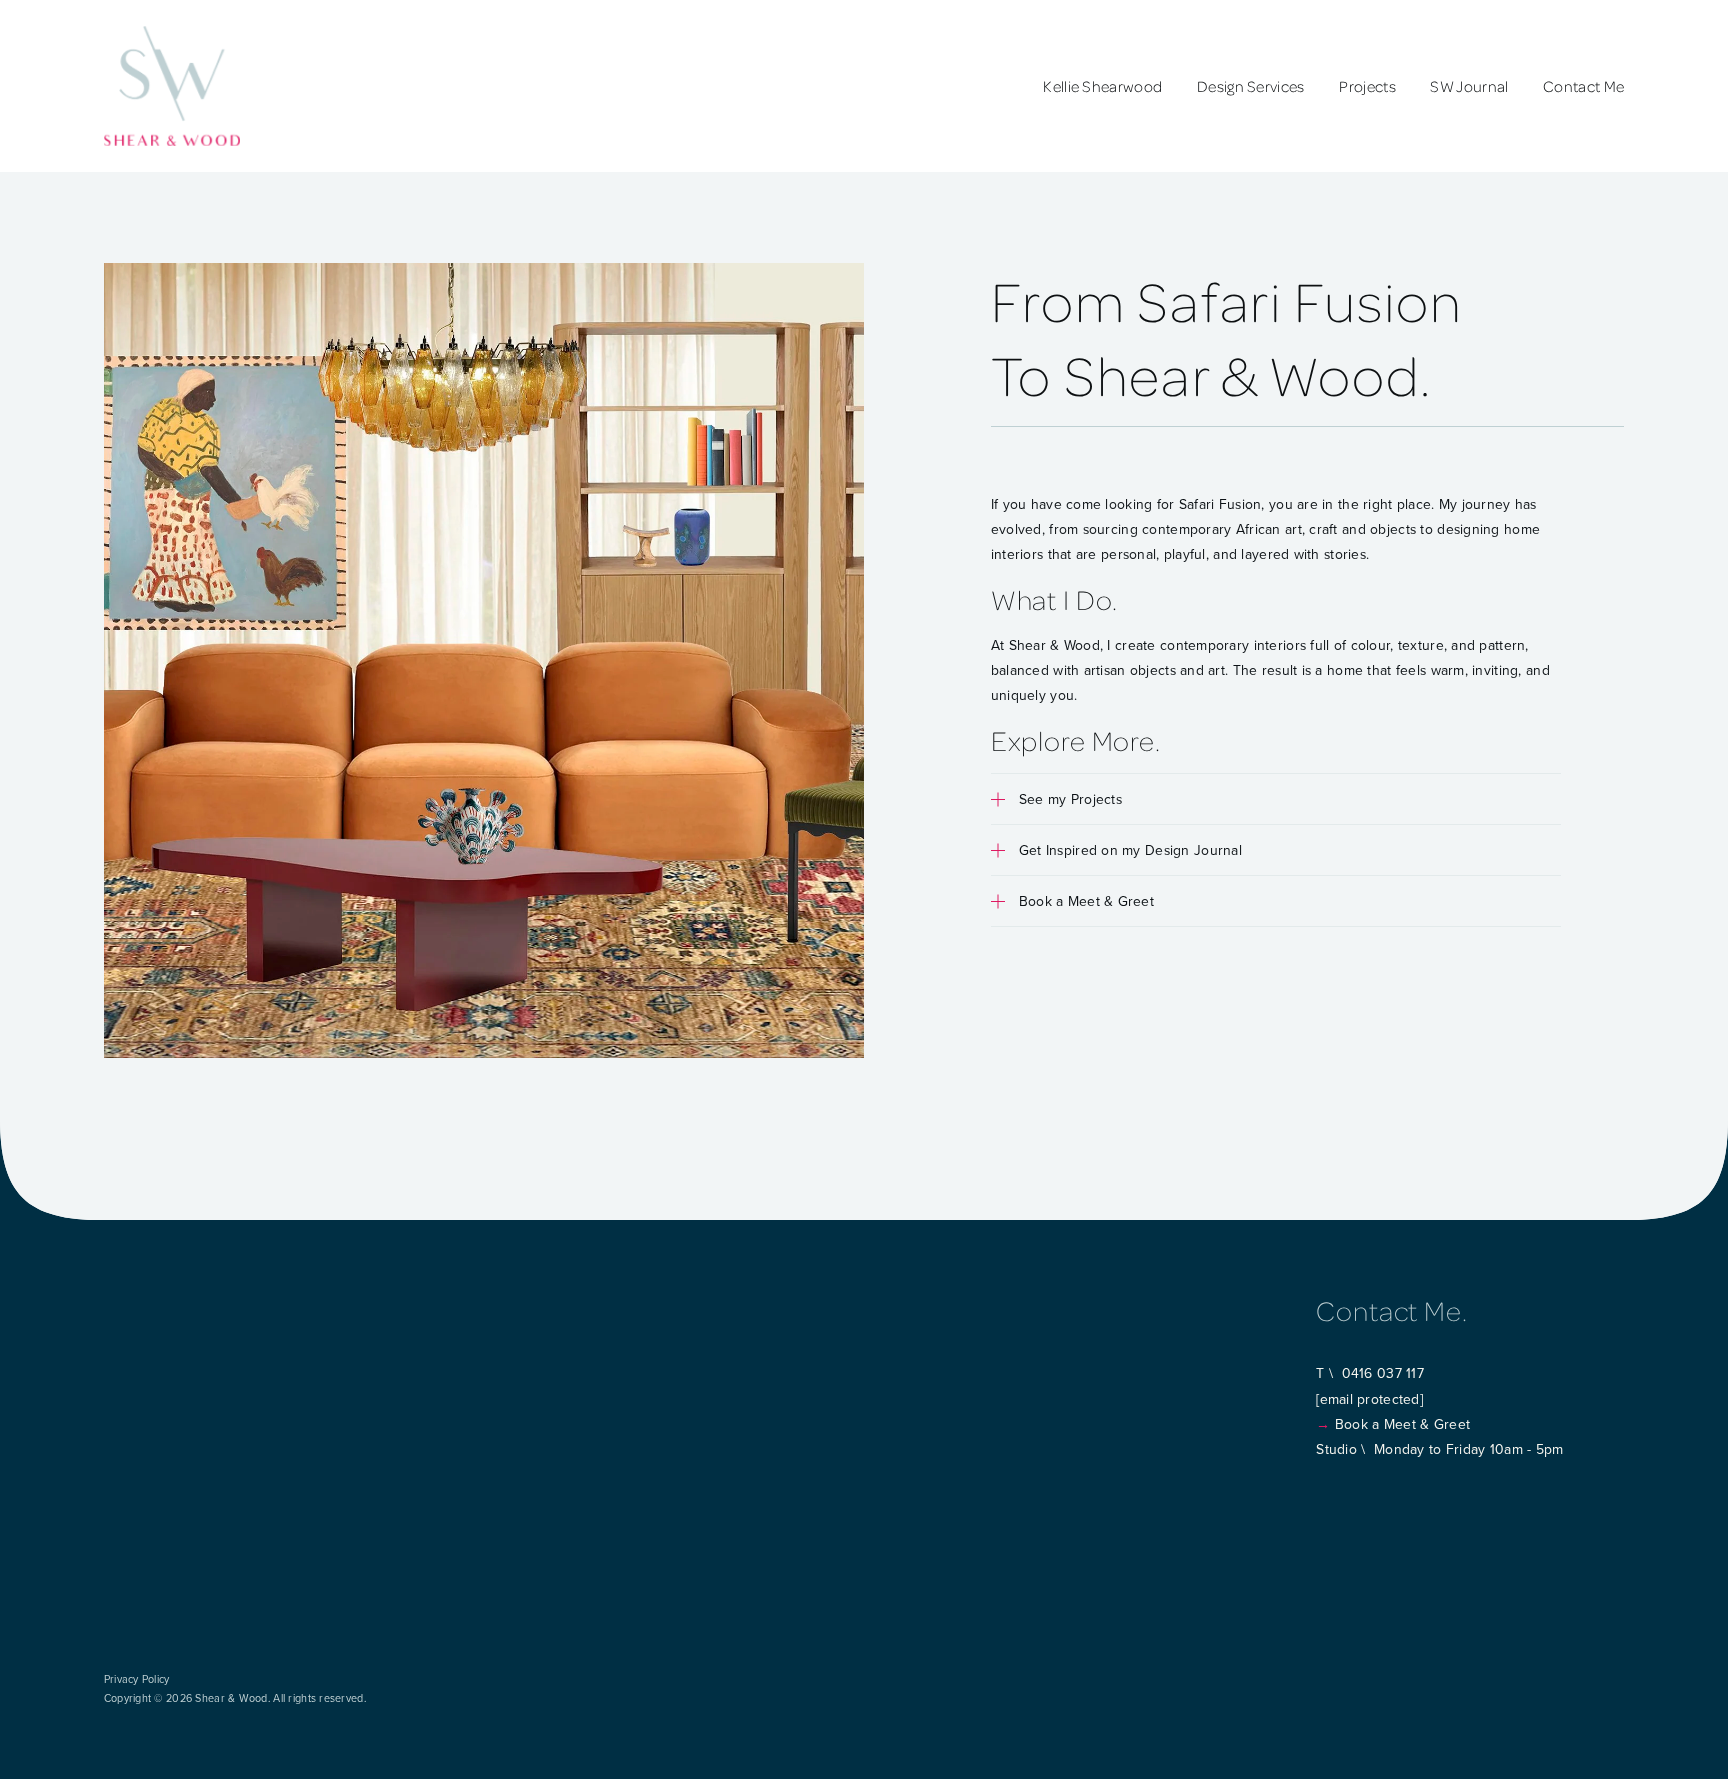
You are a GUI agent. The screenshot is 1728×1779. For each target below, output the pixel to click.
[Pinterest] (1376, 1489)
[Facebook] (1350, 1489)
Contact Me (1583, 86)
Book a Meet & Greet (1402, 1424)
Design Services (1251, 86)
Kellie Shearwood (1102, 86)
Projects (1367, 86)
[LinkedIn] (1402, 1489)
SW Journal (1469, 86)
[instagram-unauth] (1324, 1489)
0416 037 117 (1383, 1373)
